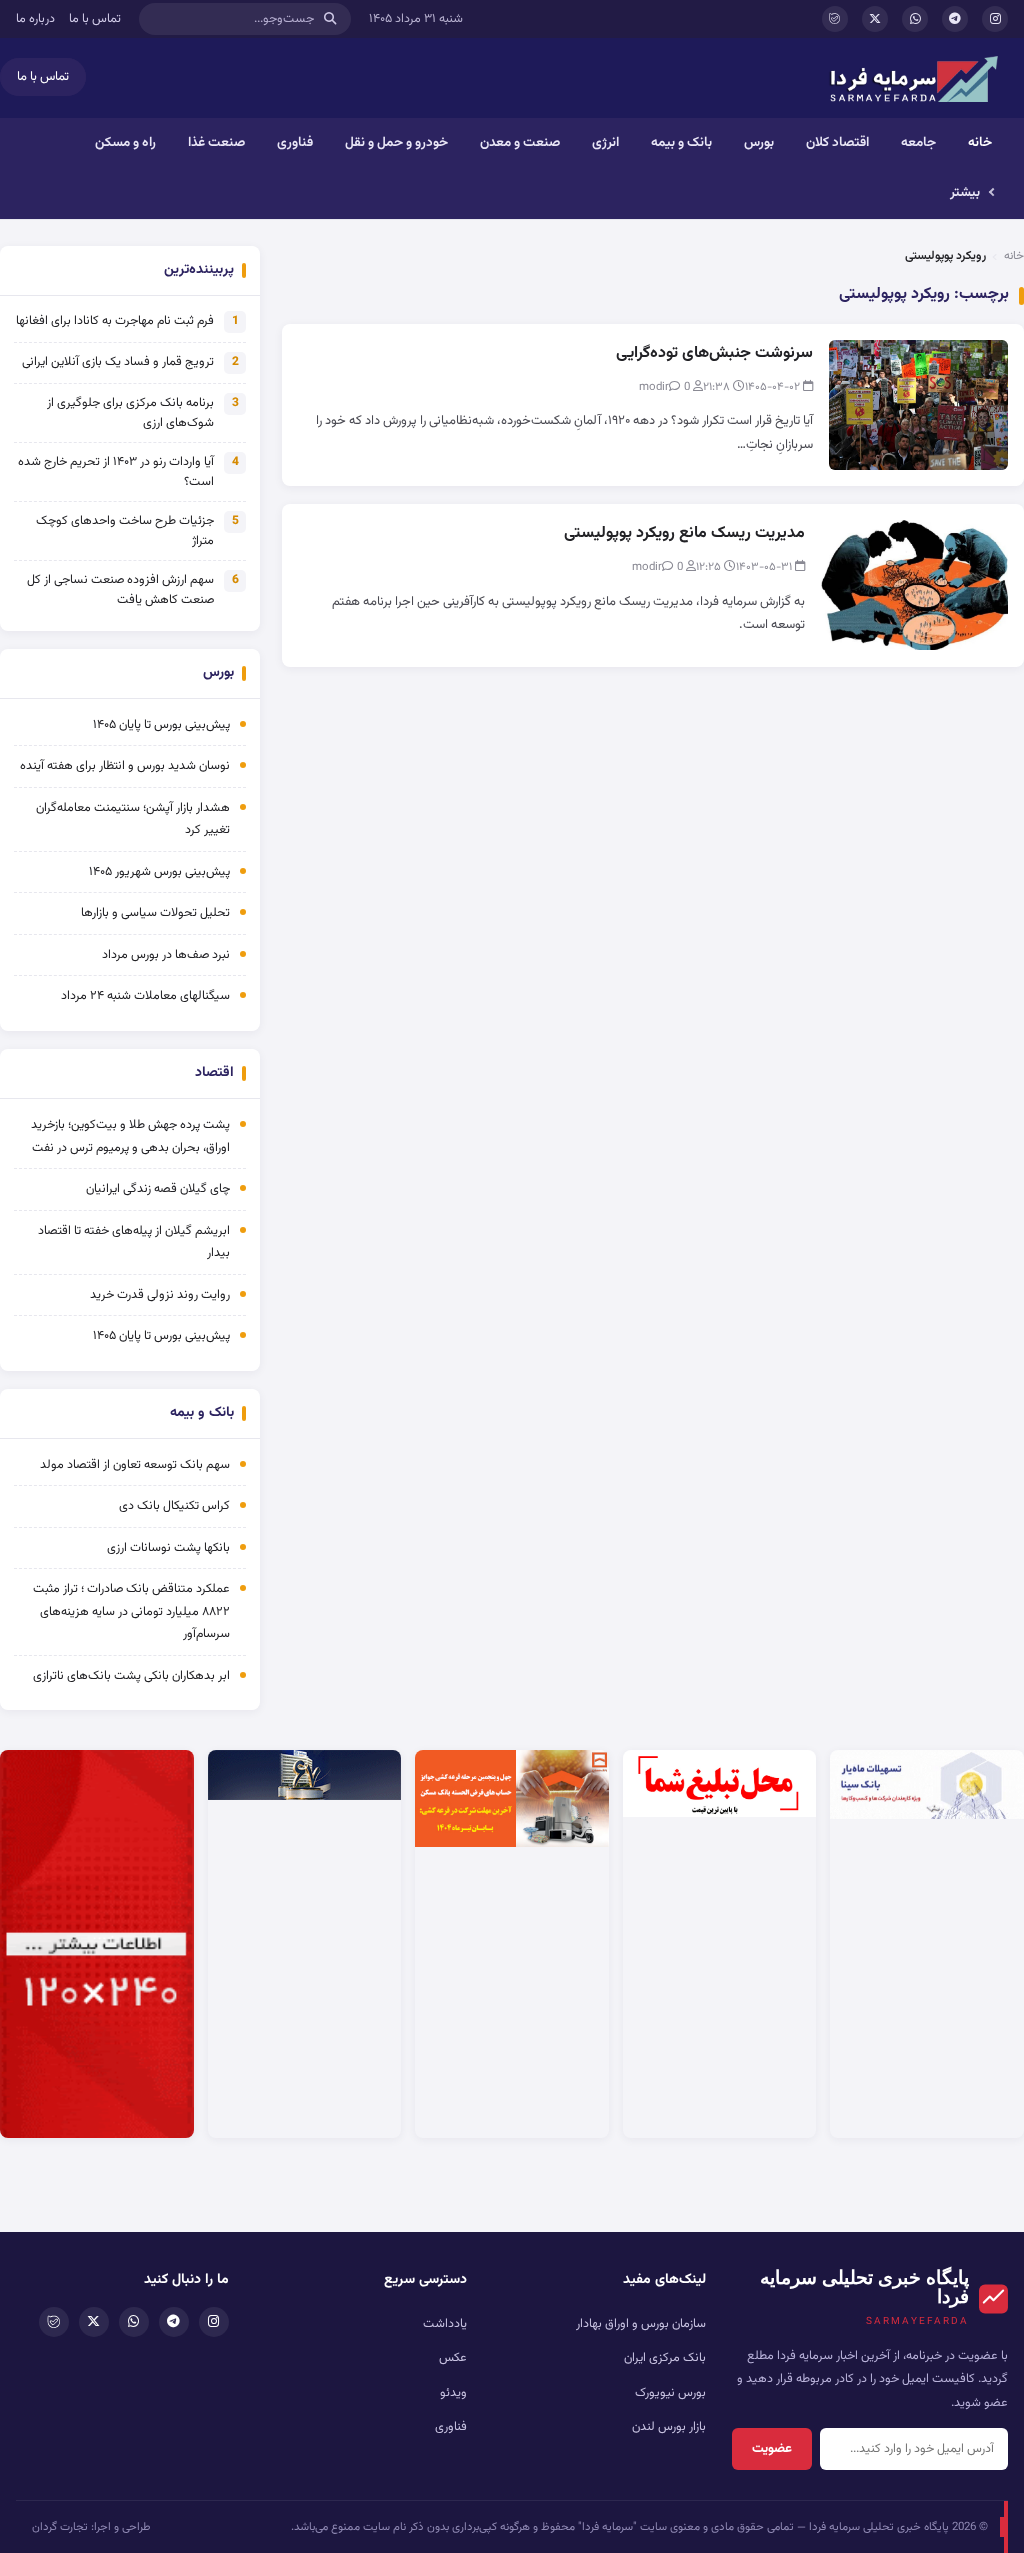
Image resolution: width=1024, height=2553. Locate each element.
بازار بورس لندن (669, 2427)
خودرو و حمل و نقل (396, 142)
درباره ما (35, 19)
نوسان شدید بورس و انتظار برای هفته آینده (125, 766)
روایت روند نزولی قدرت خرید (160, 1295)
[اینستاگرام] (995, 19)
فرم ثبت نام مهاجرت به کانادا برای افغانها (115, 321)
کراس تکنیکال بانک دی (174, 1506)
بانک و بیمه (681, 142)
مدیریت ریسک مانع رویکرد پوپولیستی (684, 533)
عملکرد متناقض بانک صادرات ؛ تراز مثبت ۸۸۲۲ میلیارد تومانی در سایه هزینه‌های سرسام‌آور (131, 1611)
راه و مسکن (125, 142)
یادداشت (445, 2324)
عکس (453, 2358)
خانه (980, 142)
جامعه (918, 142)
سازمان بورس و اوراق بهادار (641, 2324)
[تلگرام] (955, 19)
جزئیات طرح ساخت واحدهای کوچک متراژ (125, 531)
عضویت (772, 2449)
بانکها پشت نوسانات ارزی (168, 1548)
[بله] (835, 19)
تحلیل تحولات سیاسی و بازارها (155, 913)
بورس (759, 142)
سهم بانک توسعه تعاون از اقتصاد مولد (133, 1465)
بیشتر (965, 192)
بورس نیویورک (670, 2393)
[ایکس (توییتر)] (875, 19)
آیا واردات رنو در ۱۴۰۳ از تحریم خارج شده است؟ (116, 472)
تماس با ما (95, 19)
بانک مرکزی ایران (665, 2358)
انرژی (605, 142)
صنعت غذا (216, 142)
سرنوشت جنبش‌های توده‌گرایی (714, 353)
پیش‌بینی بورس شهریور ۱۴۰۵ (159, 872)
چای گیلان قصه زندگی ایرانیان (158, 1189)
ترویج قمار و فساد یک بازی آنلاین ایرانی (118, 362)
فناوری (295, 142)
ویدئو (453, 2393)
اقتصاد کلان (837, 142)
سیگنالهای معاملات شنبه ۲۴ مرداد (145, 996)
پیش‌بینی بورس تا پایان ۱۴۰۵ (161, 725)
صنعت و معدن (520, 142)
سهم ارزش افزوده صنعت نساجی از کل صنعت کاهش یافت (120, 590)
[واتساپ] (915, 19)
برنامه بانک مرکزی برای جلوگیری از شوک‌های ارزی (130, 413)
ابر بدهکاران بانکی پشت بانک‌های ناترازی (131, 1676)
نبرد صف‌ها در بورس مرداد (166, 955)
